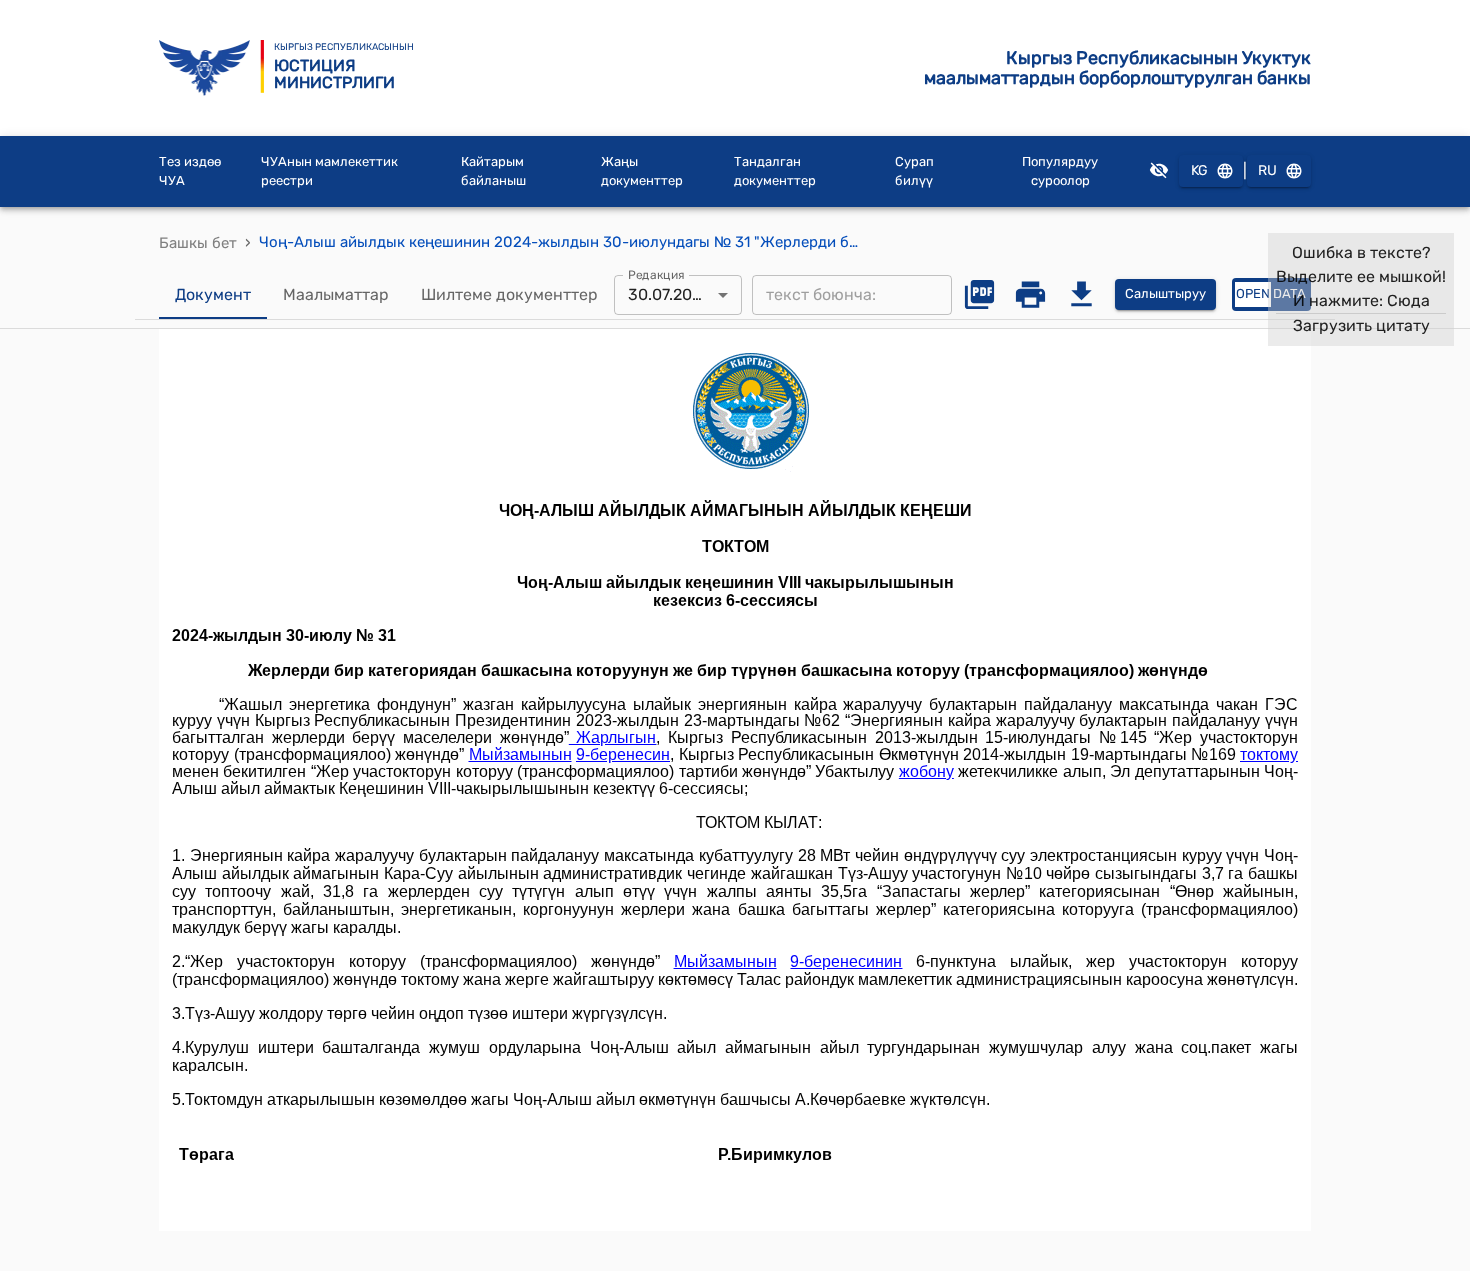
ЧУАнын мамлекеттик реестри (329, 171)
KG (1199, 170)
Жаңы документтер (642, 171)
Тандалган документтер (775, 171)
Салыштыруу (1165, 293)
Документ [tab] (213, 294)
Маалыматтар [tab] (336, 294)
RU (1267, 170)
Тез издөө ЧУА (190, 171)
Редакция (656, 274)
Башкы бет (198, 243)
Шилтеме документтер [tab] (509, 294)
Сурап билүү (914, 171)
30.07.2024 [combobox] (669, 294)
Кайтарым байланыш (493, 171)
